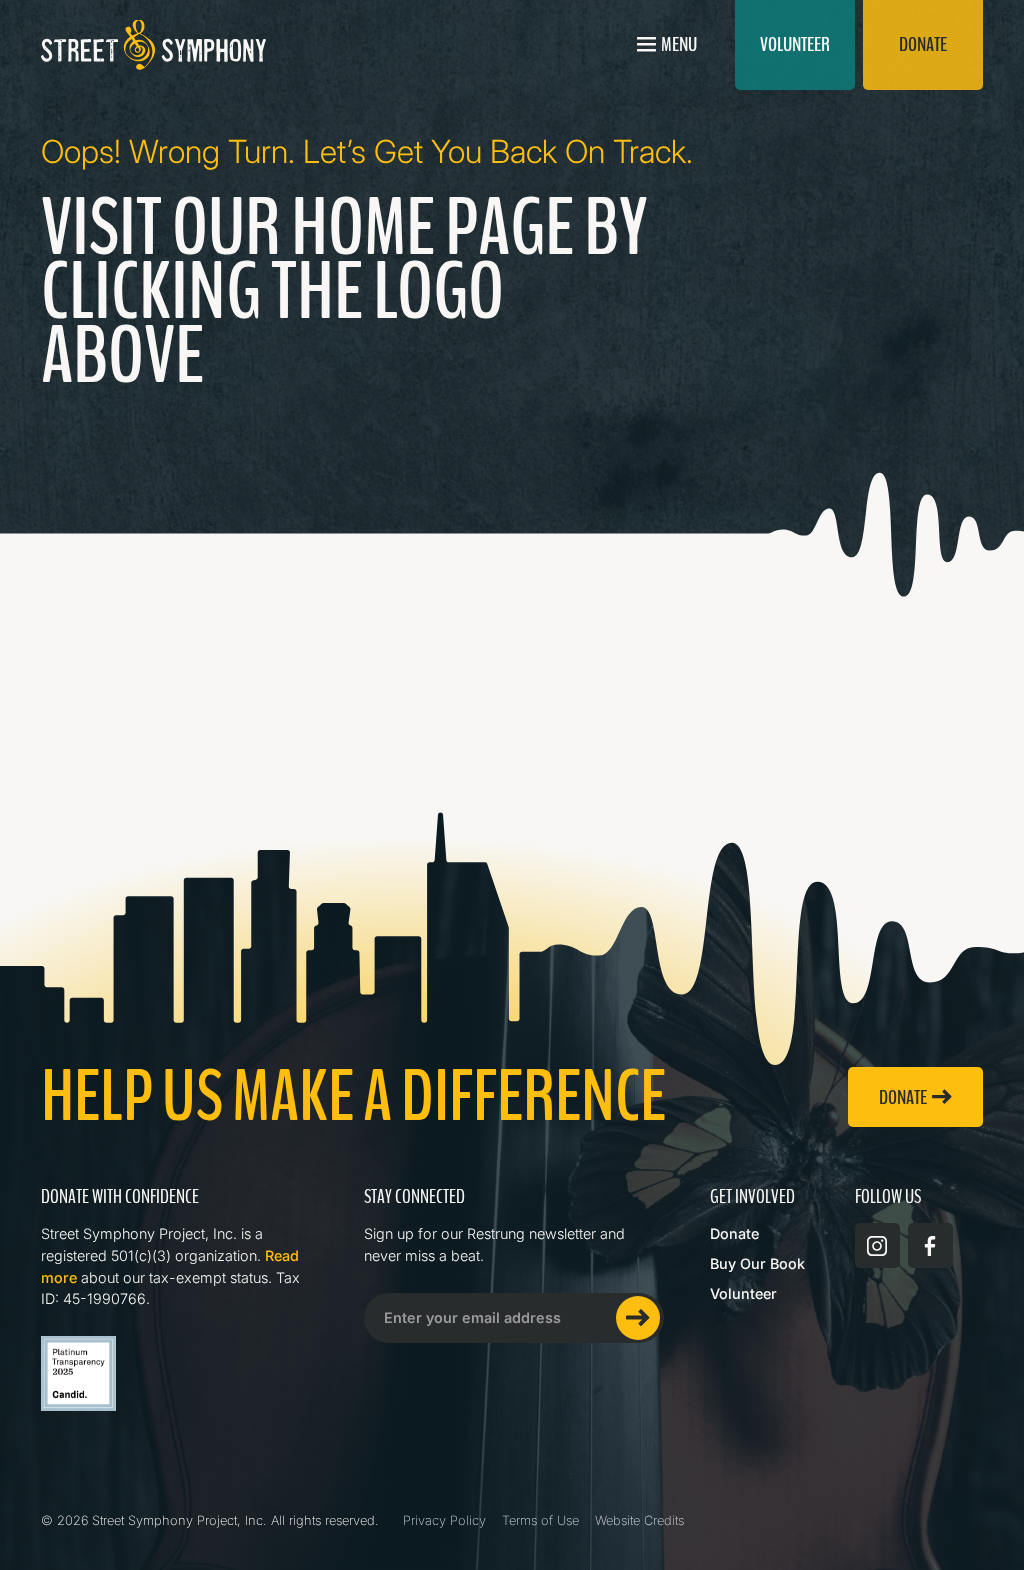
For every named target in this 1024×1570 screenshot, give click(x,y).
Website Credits (639, 1520)
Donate (734, 1233)
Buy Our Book (757, 1263)
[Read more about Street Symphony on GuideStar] (78, 1373)
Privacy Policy (444, 1520)
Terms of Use (540, 1520)
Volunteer (743, 1293)
